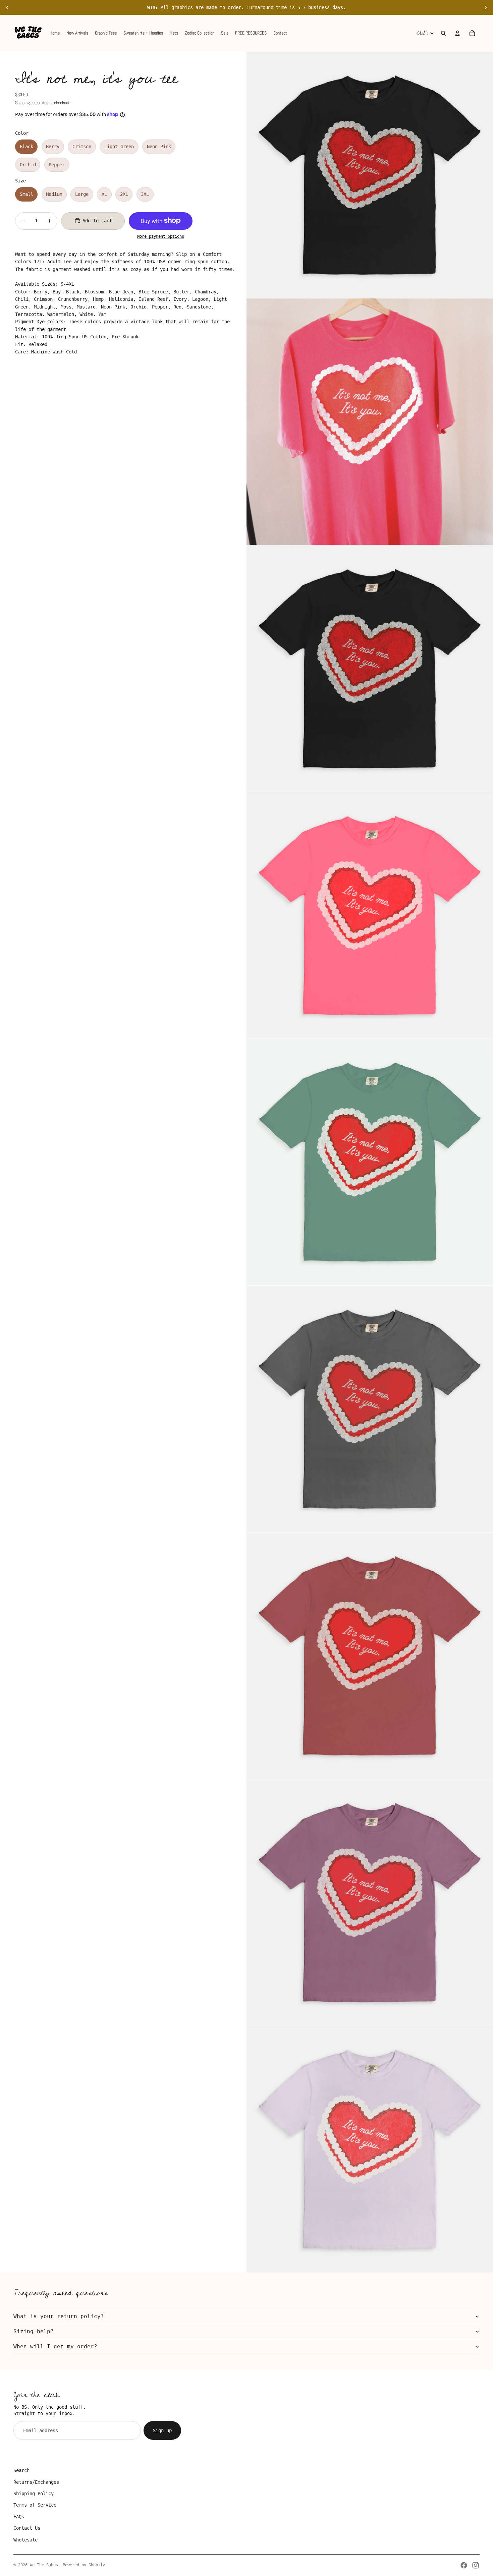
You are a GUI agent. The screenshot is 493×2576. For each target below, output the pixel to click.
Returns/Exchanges (36, 2482)
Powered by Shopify (84, 2565)
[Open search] (443, 33)
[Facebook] (464, 2565)
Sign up (162, 2430)
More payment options (161, 236)
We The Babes (44, 2565)
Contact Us (27, 2528)
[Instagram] (476, 2565)
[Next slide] (486, 7)
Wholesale (25, 2540)
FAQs (19, 2517)
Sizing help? (34, 2331)
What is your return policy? (59, 2316)
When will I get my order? (55, 2346)
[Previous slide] (7, 7)
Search (21, 2470)
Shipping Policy (34, 2494)
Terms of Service (35, 2505)
